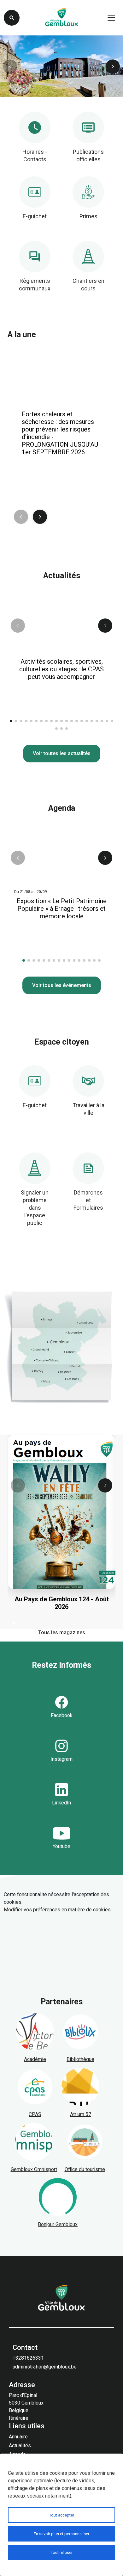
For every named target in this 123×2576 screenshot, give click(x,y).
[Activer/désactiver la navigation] (111, 18)
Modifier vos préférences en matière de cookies (57, 1910)
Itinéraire (19, 2418)
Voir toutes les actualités (62, 753)
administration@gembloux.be (45, 2367)
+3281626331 (28, 2358)
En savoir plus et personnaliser (61, 2534)
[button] (113, 67)
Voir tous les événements (62, 985)
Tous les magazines (62, 1633)
